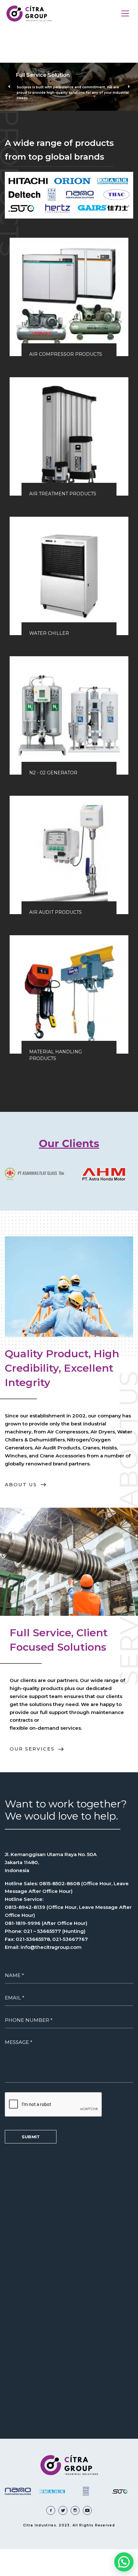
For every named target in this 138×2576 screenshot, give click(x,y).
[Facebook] (51, 2510)
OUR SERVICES (37, 1749)
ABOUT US (26, 1485)
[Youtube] (87, 2510)
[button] (124, 2562)
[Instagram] (75, 2510)
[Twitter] (63, 2510)
